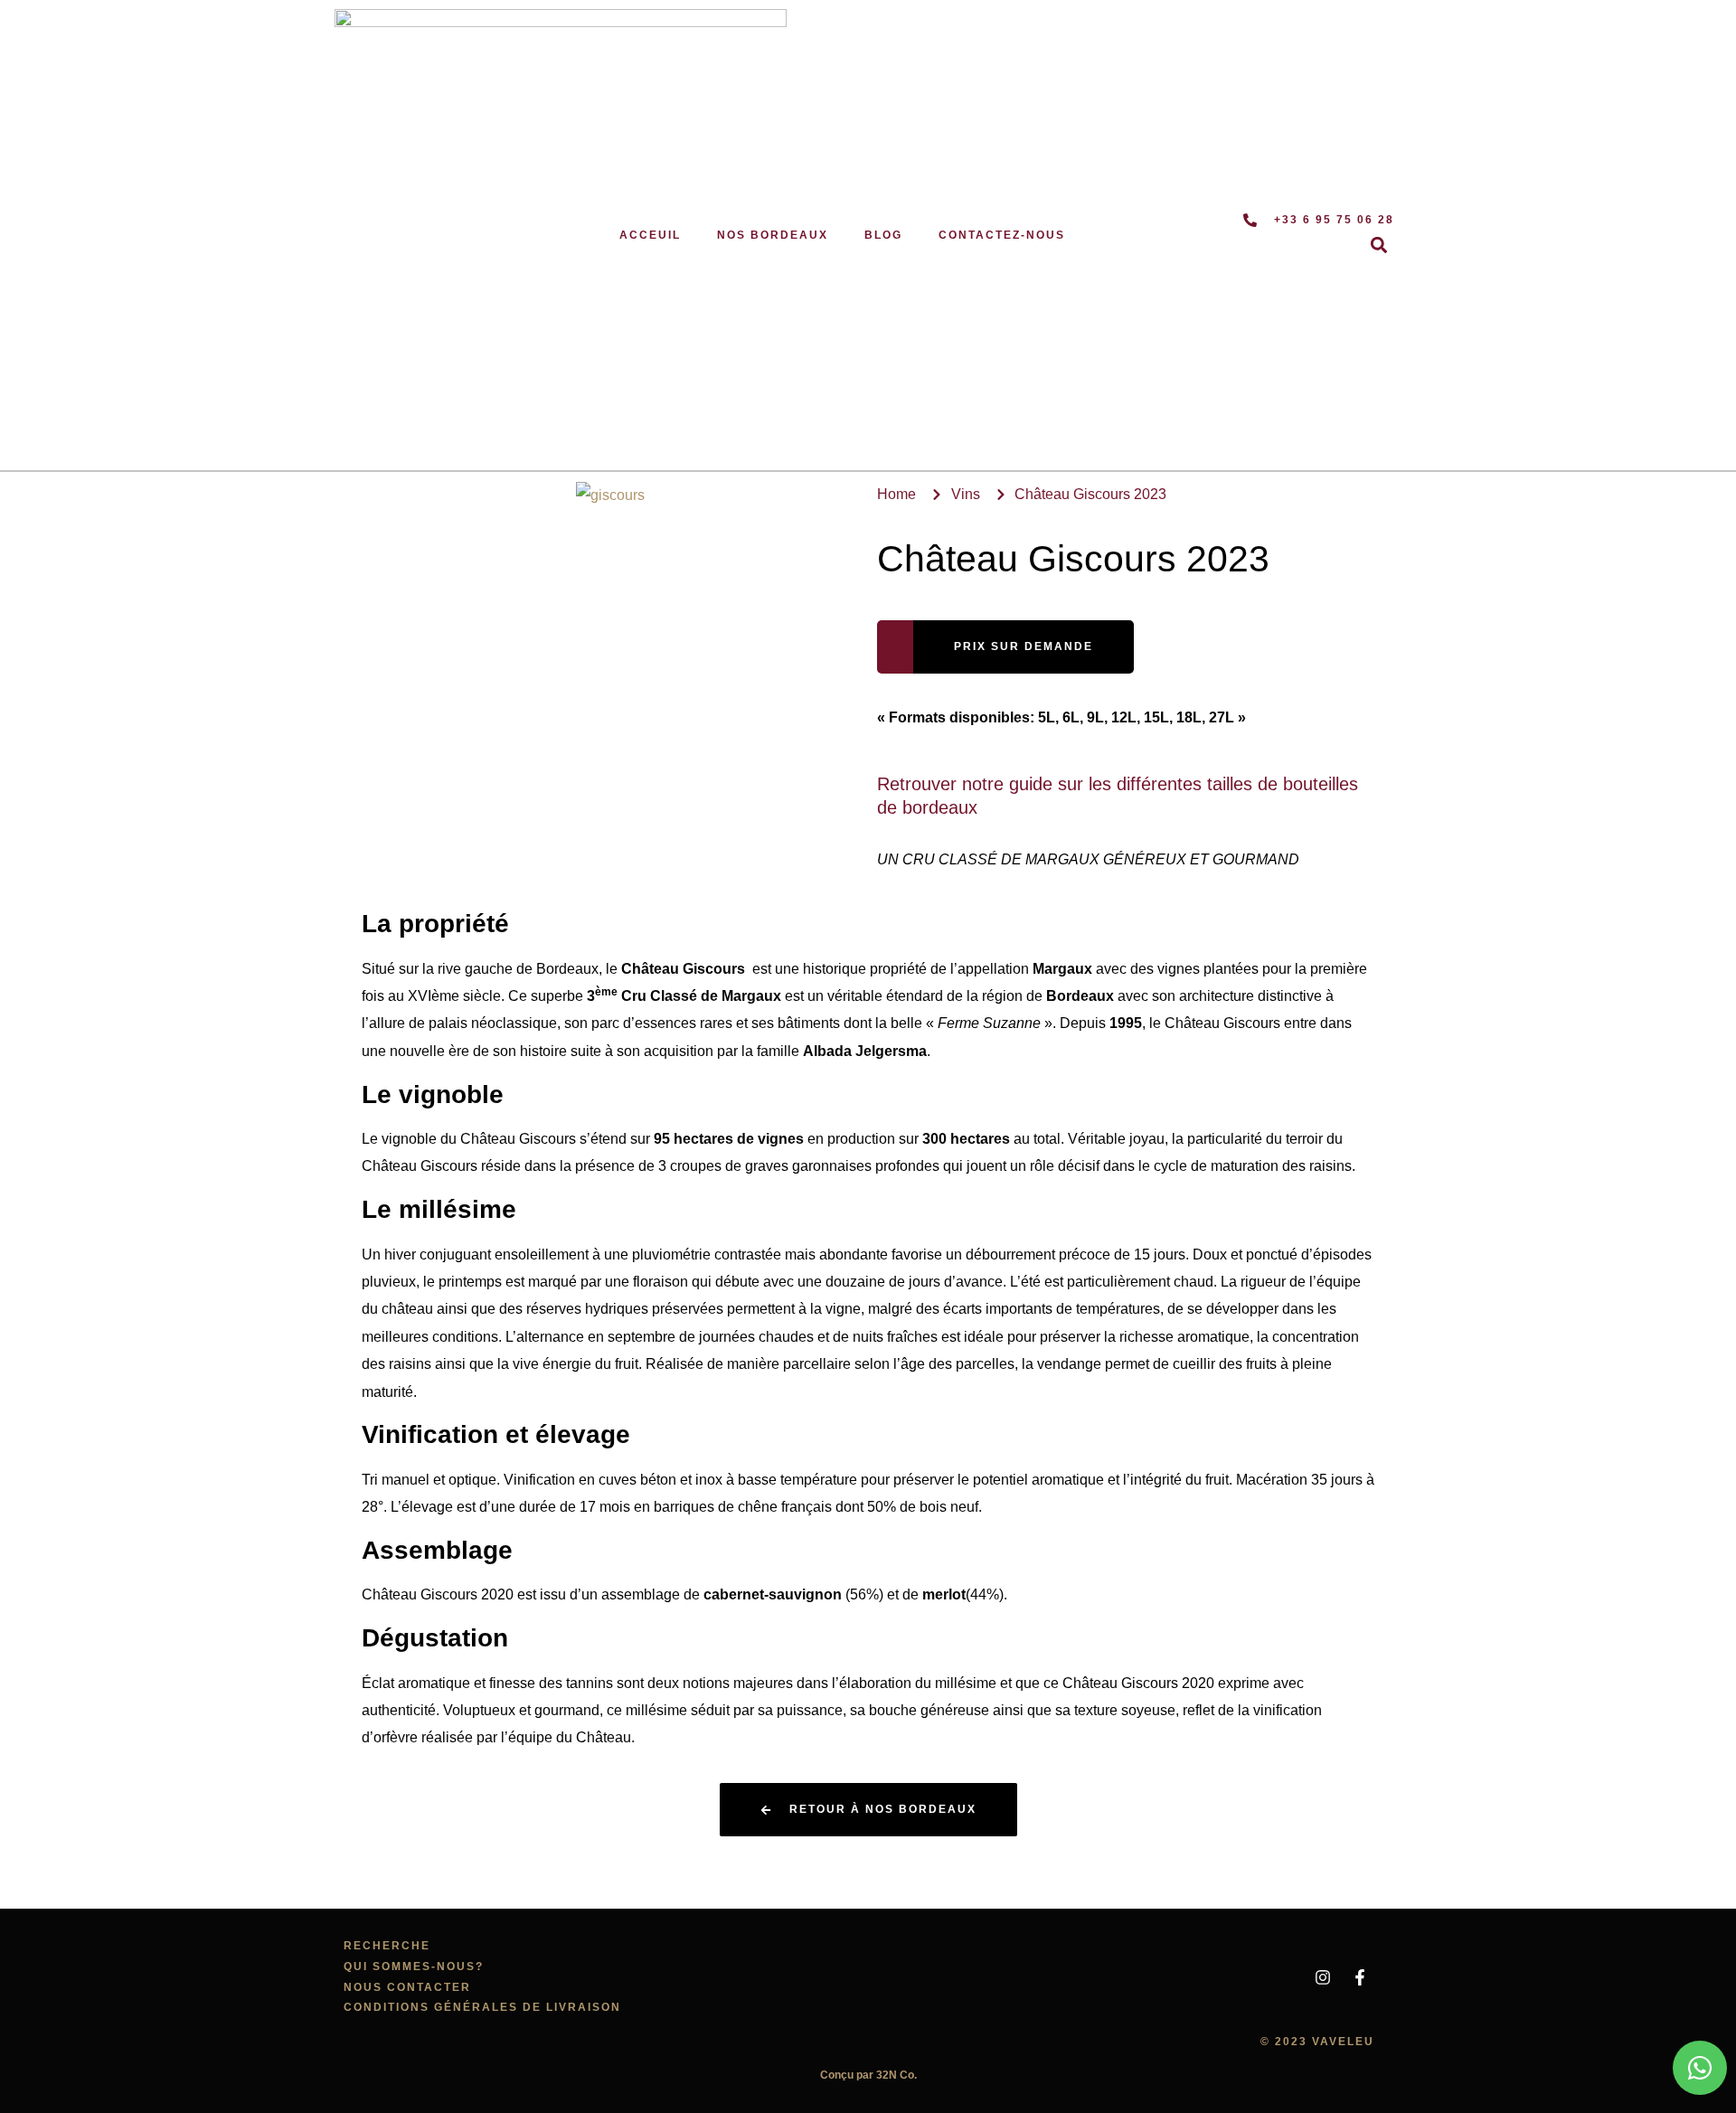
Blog (883, 235)
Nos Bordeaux (773, 235)
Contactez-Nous (1002, 235)
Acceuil (650, 235)
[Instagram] (1323, 1977)
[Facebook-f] (1360, 1977)
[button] (1379, 245)
